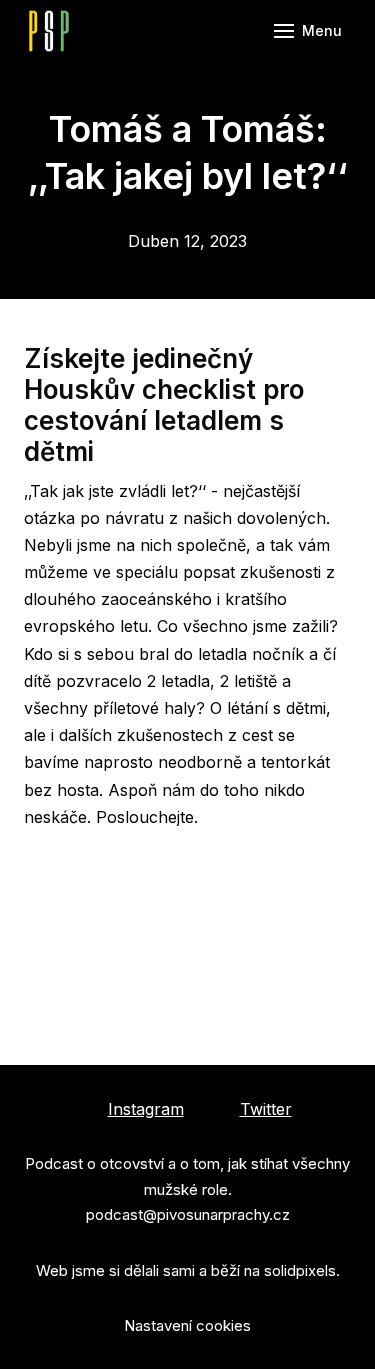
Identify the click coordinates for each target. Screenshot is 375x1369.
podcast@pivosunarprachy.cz (188, 1214)
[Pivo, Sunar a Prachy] (49, 31)
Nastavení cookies (187, 1325)
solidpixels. (302, 1270)
